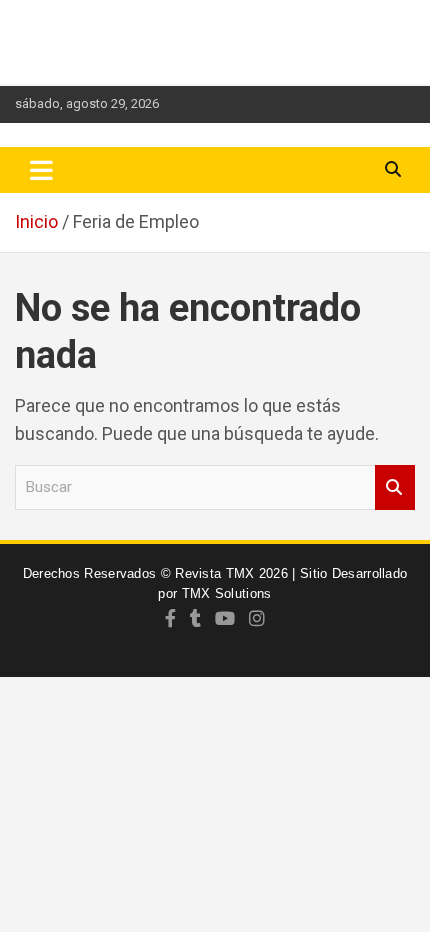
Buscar (395, 487)
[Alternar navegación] (41, 170)
